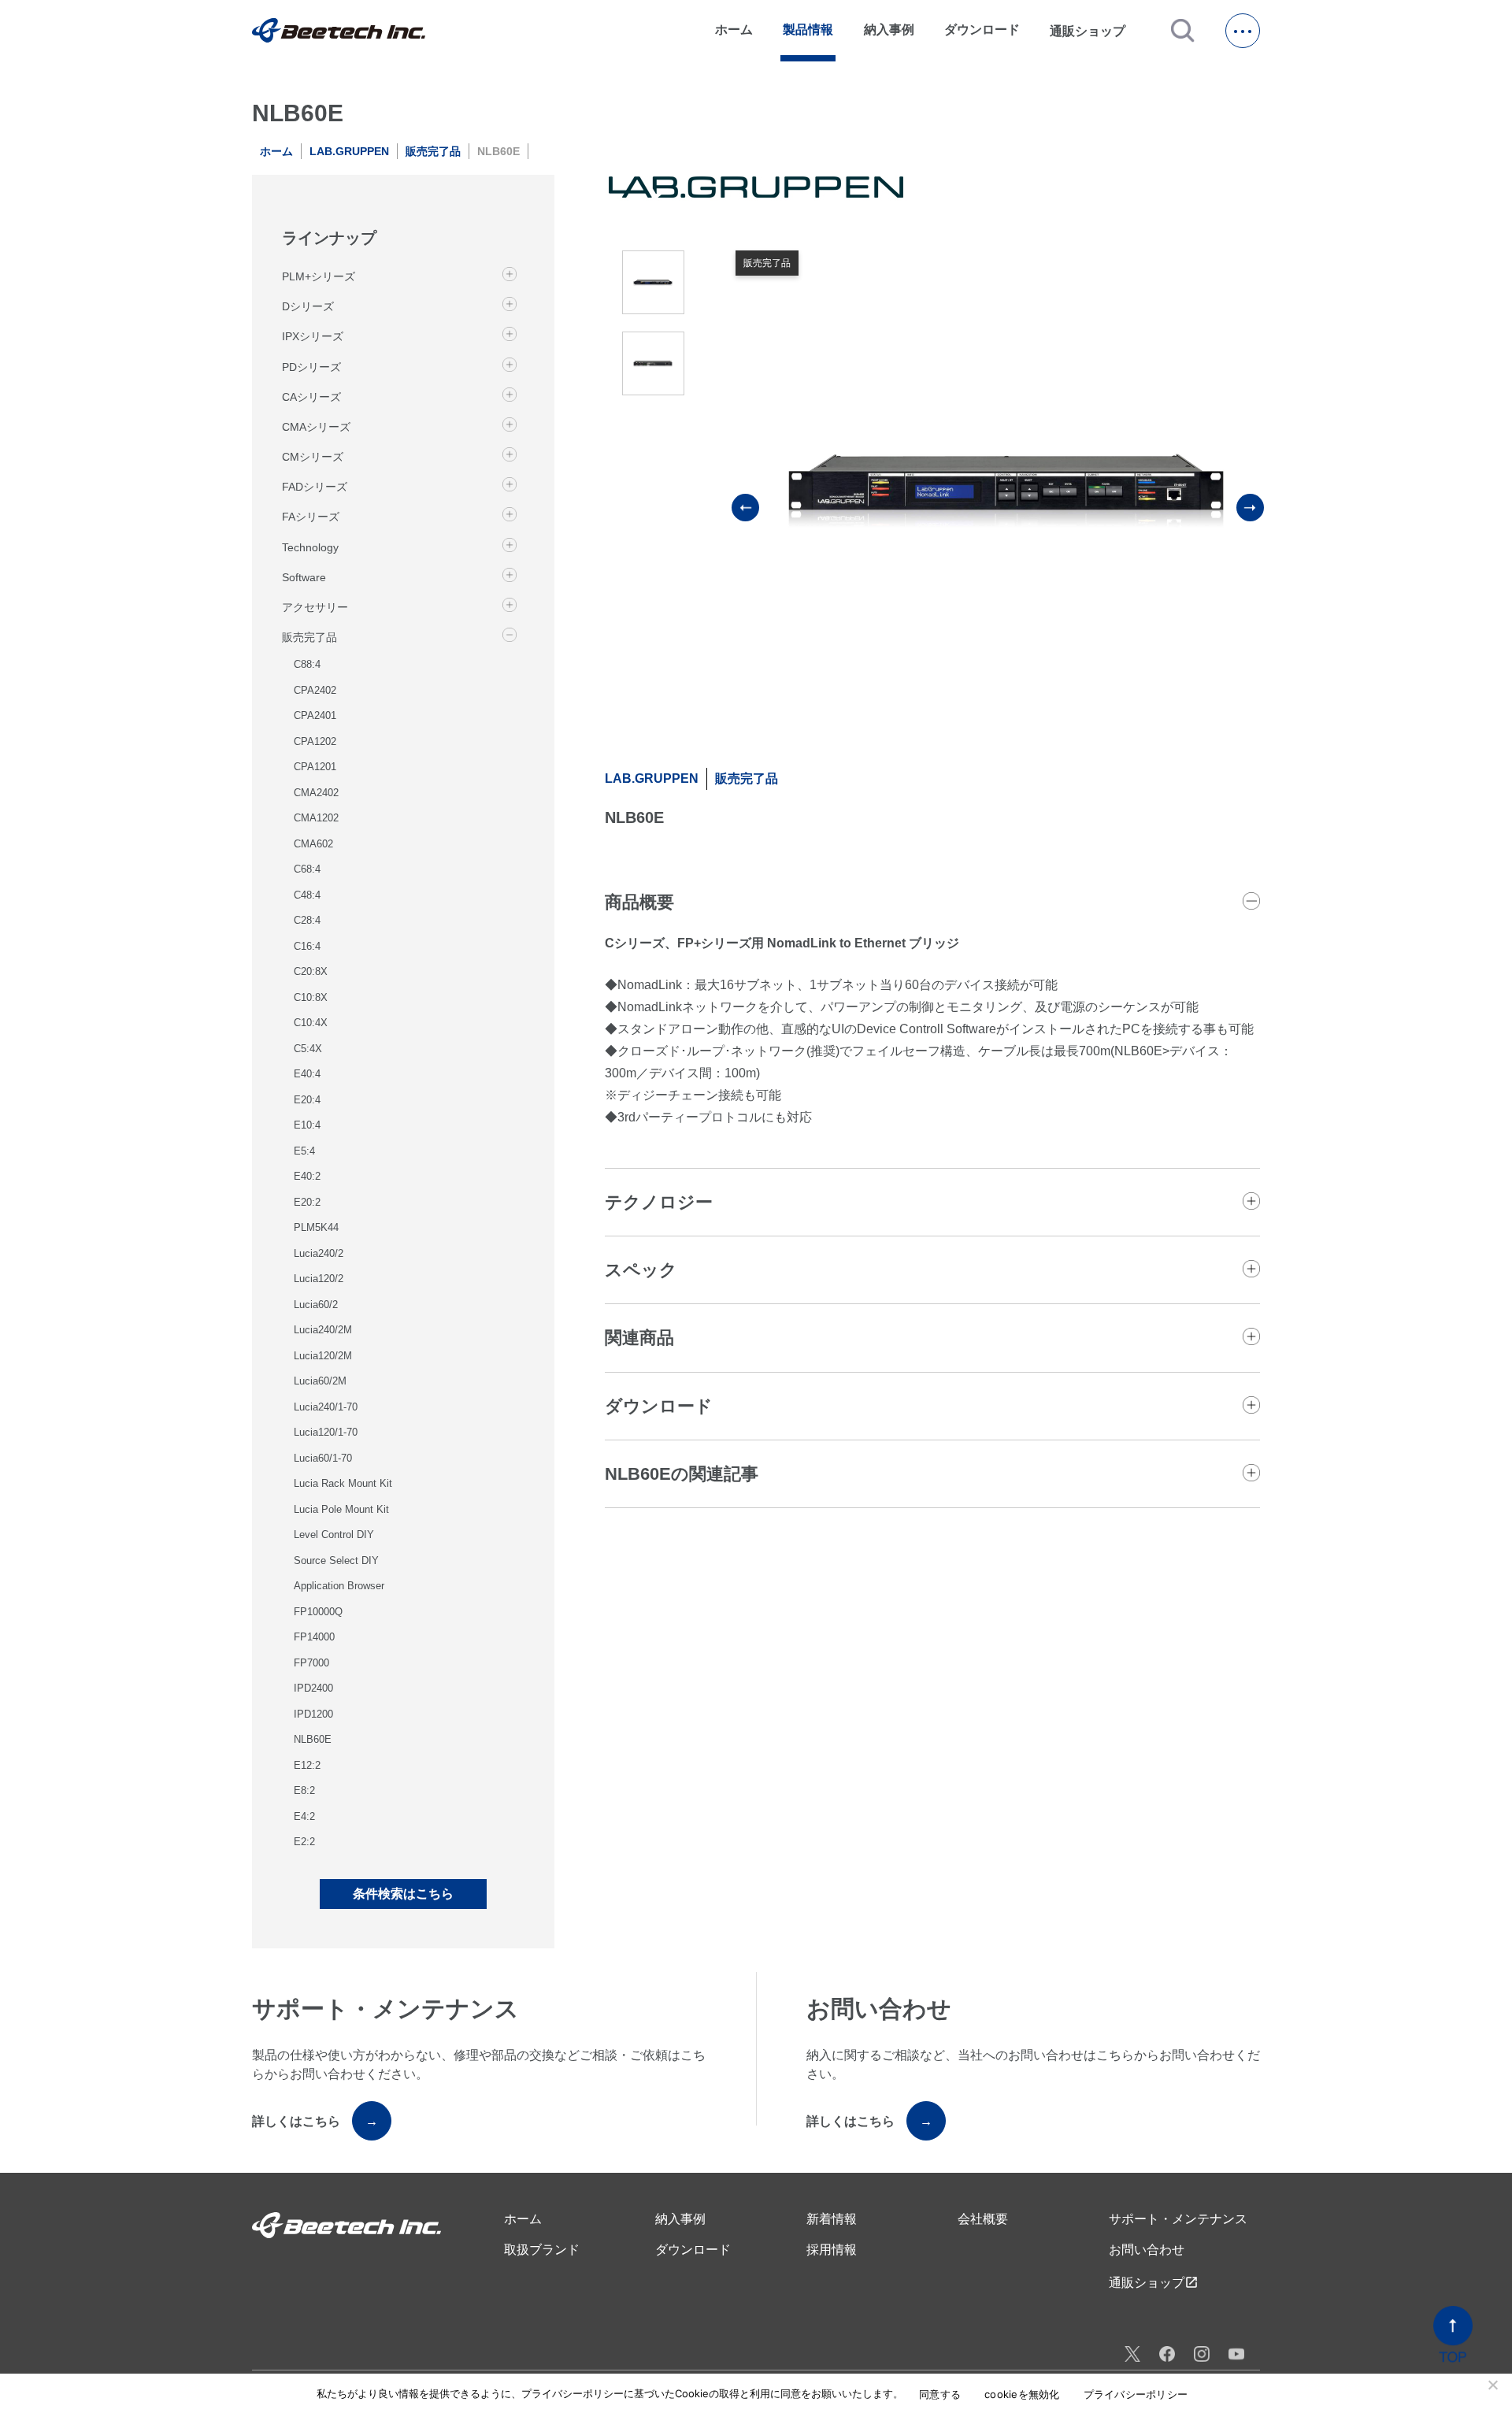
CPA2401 (315, 715)
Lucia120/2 (319, 1279)
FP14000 (314, 1637)
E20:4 (307, 1100)
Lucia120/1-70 (326, 1432)
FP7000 (311, 1663)
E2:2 (304, 1842)
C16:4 (307, 946)
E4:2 (304, 1816)
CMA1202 (316, 818)
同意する (940, 2394)
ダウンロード (982, 30)
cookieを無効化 (1022, 2394)
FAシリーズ (311, 517)
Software (304, 576)
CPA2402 (315, 690)
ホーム (734, 30)
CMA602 (313, 844)
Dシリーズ (308, 306)
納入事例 (889, 30)
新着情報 (832, 2219)
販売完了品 (433, 151)
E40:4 (307, 1074)
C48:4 (307, 895)
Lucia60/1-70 (323, 1458)
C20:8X (311, 971)
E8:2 (304, 1790)
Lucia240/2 (319, 1253)
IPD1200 (313, 1714)
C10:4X (311, 1023)
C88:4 (307, 664)
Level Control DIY (334, 1535)
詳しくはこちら (315, 2121)
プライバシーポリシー (1136, 2394)
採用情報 (832, 2250)
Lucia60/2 (316, 1305)
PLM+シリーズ (319, 276)
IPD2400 (313, 1688)
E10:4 (307, 1125)
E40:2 (307, 1176)
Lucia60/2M (320, 1381)
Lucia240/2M (323, 1330)
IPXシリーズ (313, 336)
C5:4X (308, 1049)
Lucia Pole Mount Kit (341, 1509)
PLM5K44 (316, 1227)
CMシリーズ (313, 457)
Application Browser (339, 1586)
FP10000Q (318, 1612)
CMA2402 (316, 793)
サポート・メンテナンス (1178, 2219)
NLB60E (313, 1739)
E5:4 (304, 1151)
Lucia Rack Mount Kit (343, 1483)
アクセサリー (315, 607)
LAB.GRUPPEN (349, 151)
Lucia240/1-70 (326, 1407)
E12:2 (307, 1765)
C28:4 (307, 920)
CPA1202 (315, 741)
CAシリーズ (311, 396)
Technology (310, 547)
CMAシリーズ (316, 427)
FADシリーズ (315, 487)
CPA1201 (315, 767)
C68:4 (307, 869)
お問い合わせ (1147, 2250)
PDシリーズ (311, 366)
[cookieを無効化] (1492, 2385)
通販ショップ (1095, 31)
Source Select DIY (336, 1560)
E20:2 (307, 1202)
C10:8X (311, 997)
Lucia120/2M (323, 1356)
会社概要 (983, 2219)
